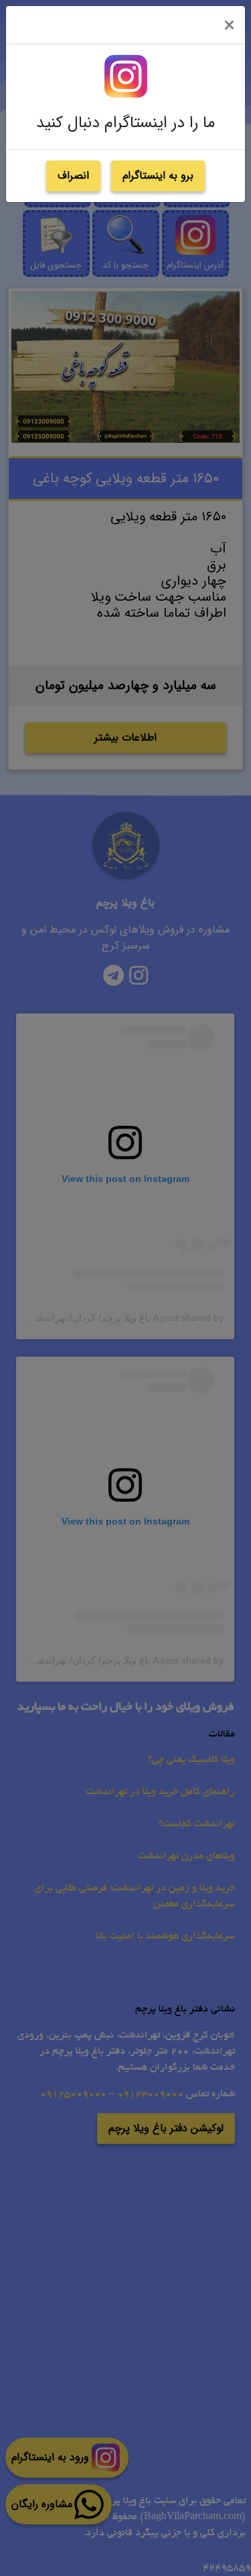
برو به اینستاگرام (158, 176)
